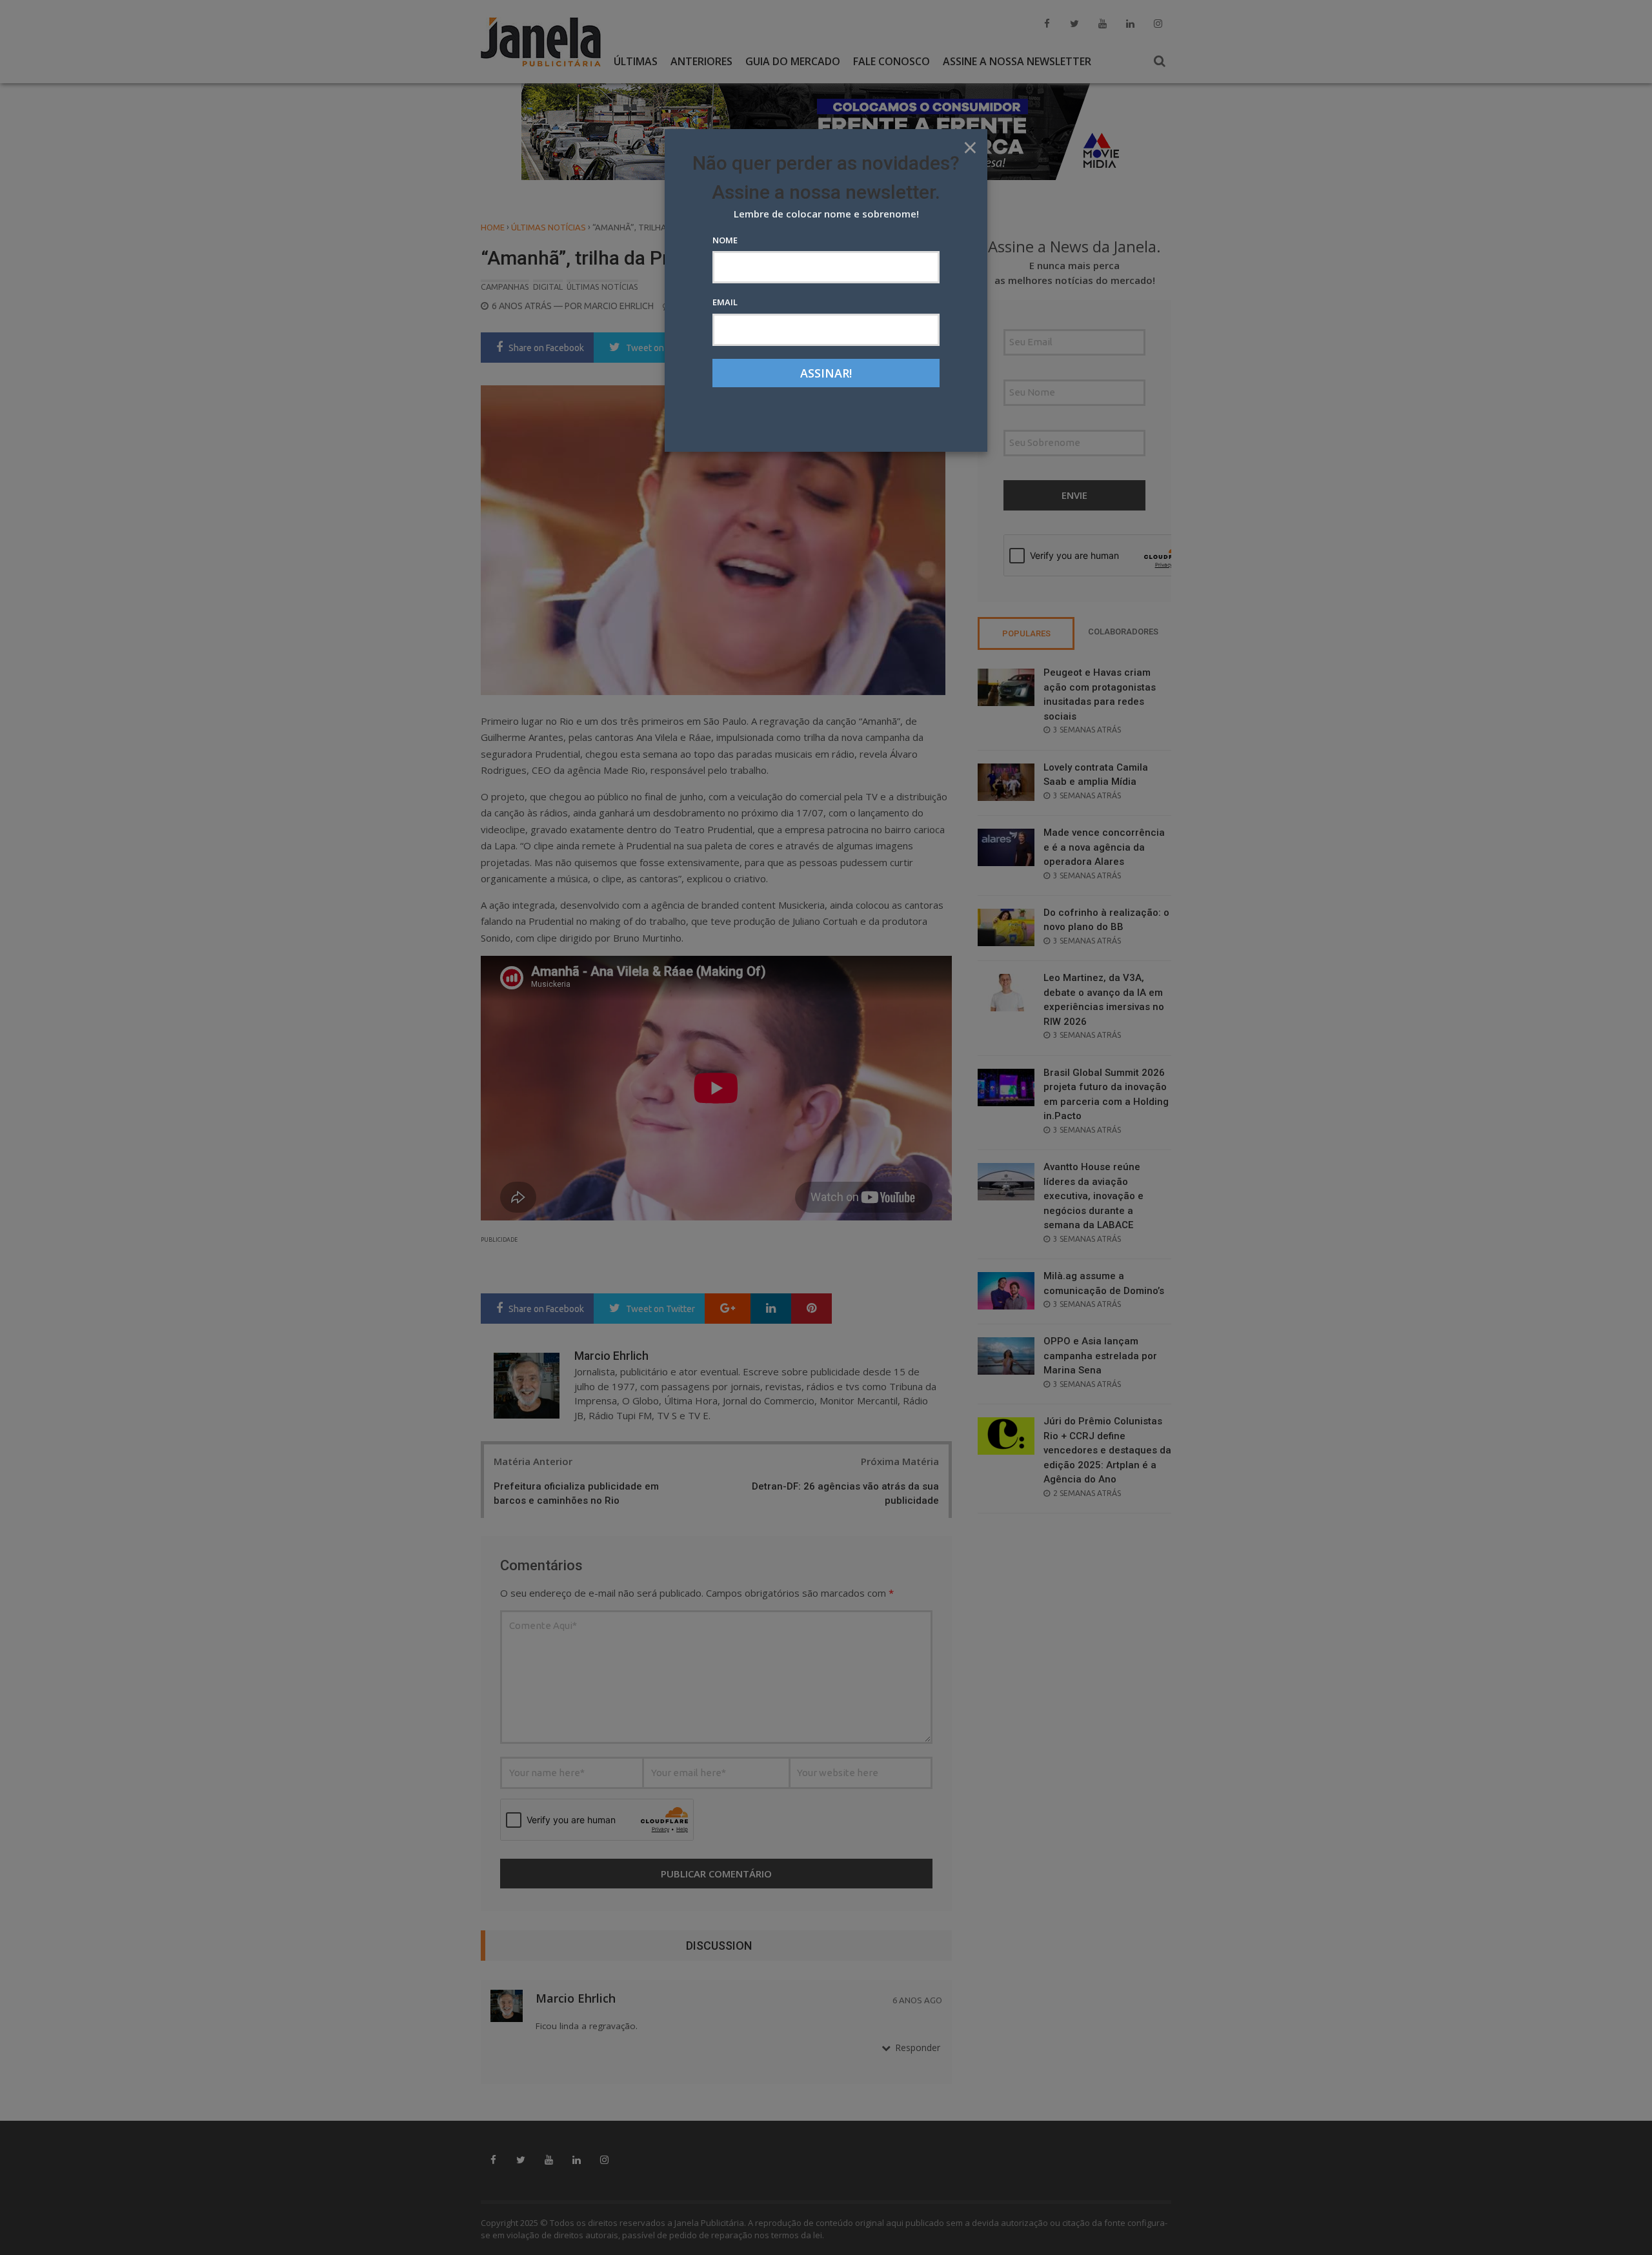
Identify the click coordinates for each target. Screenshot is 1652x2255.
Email (725, 302)
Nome (725, 240)
